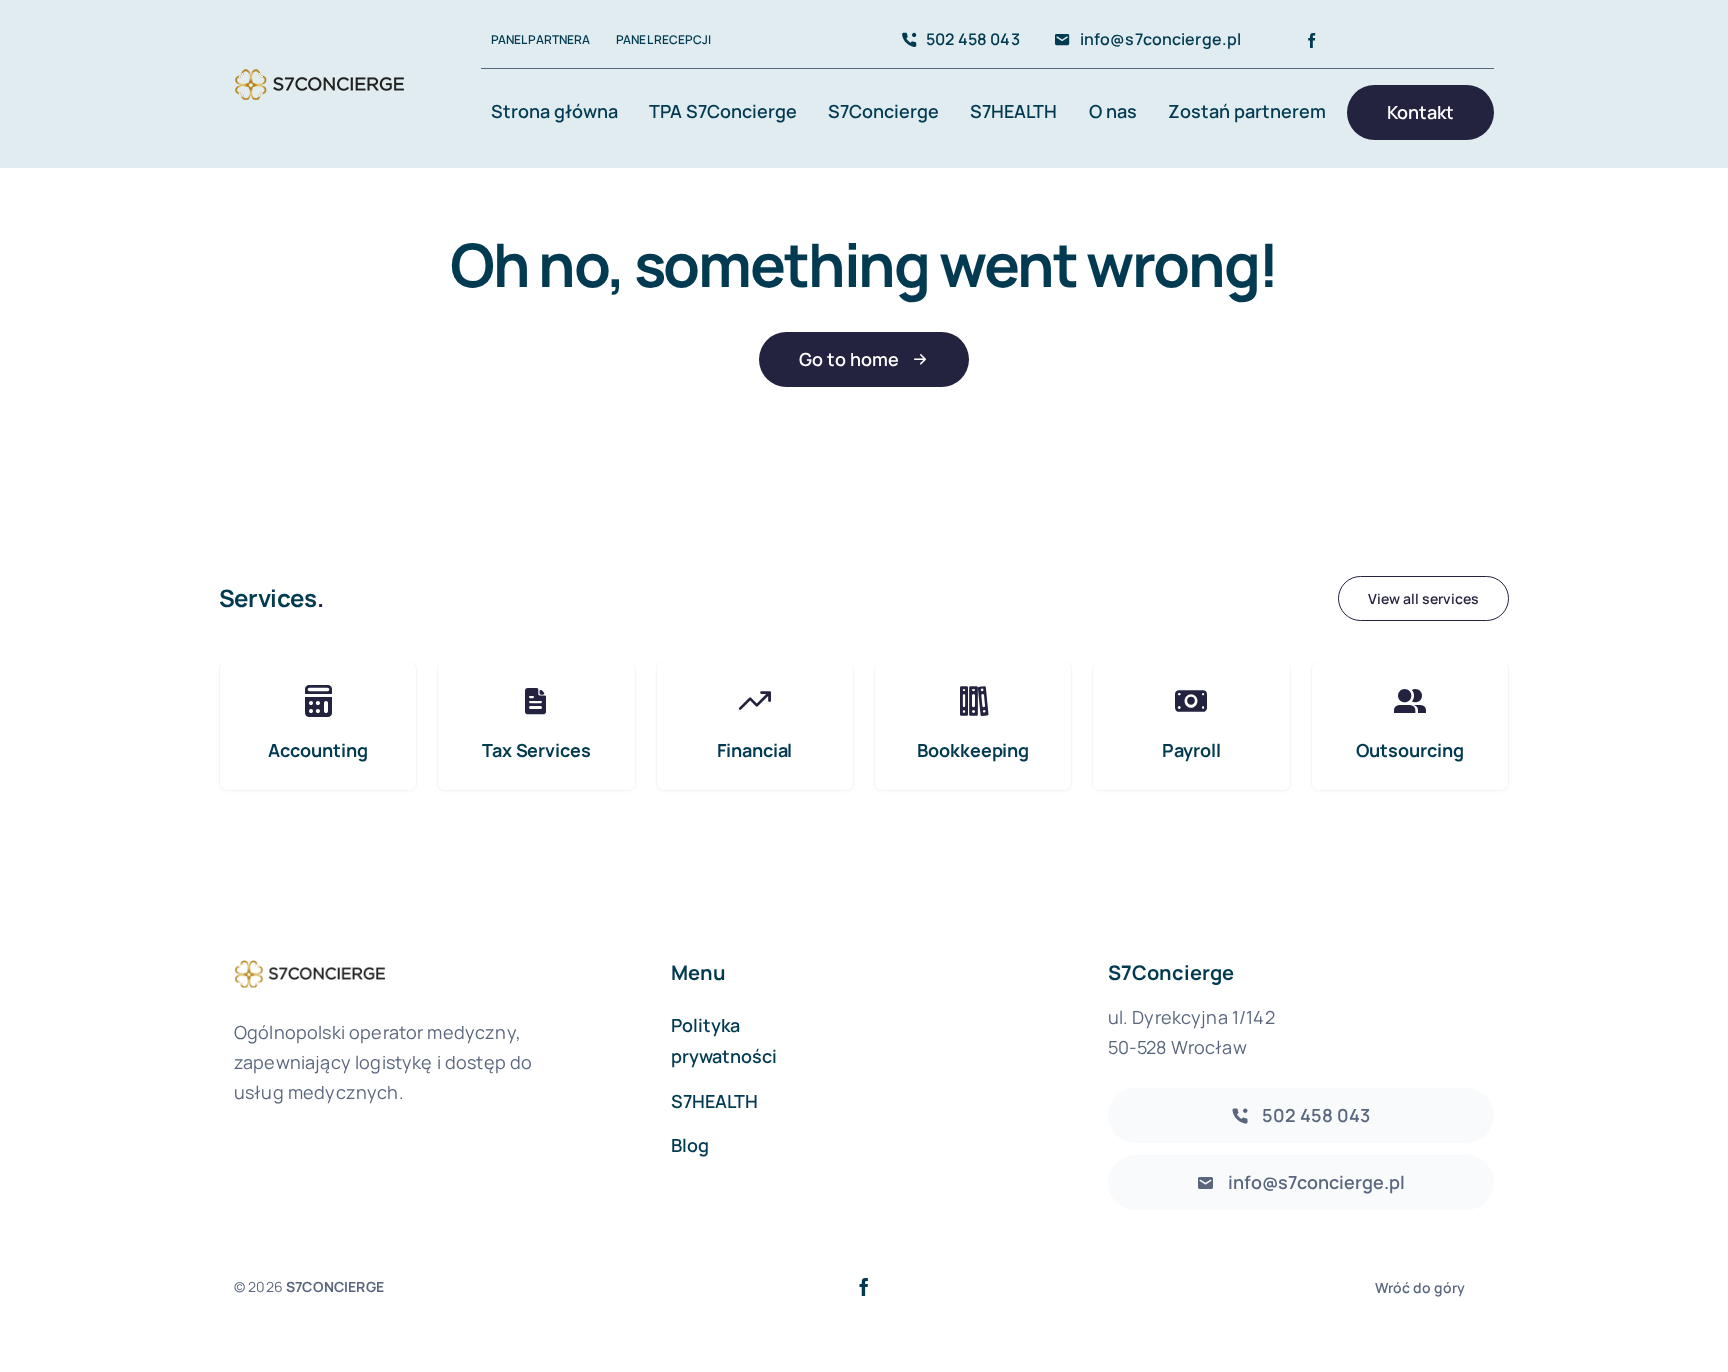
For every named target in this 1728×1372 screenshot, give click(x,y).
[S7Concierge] (319, 68)
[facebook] (1311, 40)
